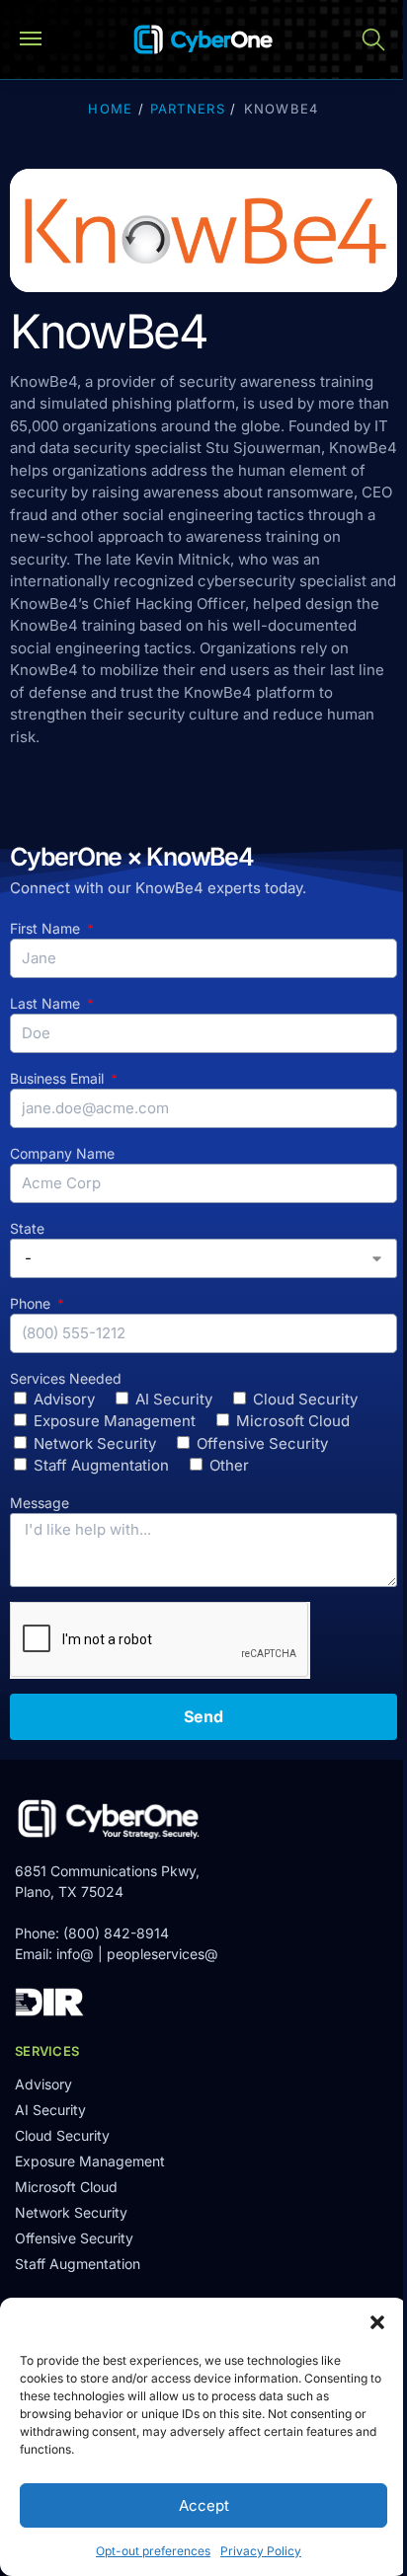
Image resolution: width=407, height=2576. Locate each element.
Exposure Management (115, 1421)
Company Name (62, 1153)
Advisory (64, 1399)
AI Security (174, 1399)
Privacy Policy (261, 2551)
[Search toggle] (373, 39)
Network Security (95, 1443)
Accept (204, 2505)
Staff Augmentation (101, 1465)
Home (110, 109)
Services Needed (66, 1378)
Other (229, 1465)
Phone (32, 1303)
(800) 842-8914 (116, 1933)
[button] (377, 2322)
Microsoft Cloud (293, 1421)
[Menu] (40, 39)
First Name (47, 928)
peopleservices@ (163, 1954)
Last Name (47, 1003)
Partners (188, 109)
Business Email (59, 1078)
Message (40, 1503)
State (27, 1228)
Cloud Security (305, 1399)
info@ (75, 1954)
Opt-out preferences (153, 2551)
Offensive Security (262, 1443)
